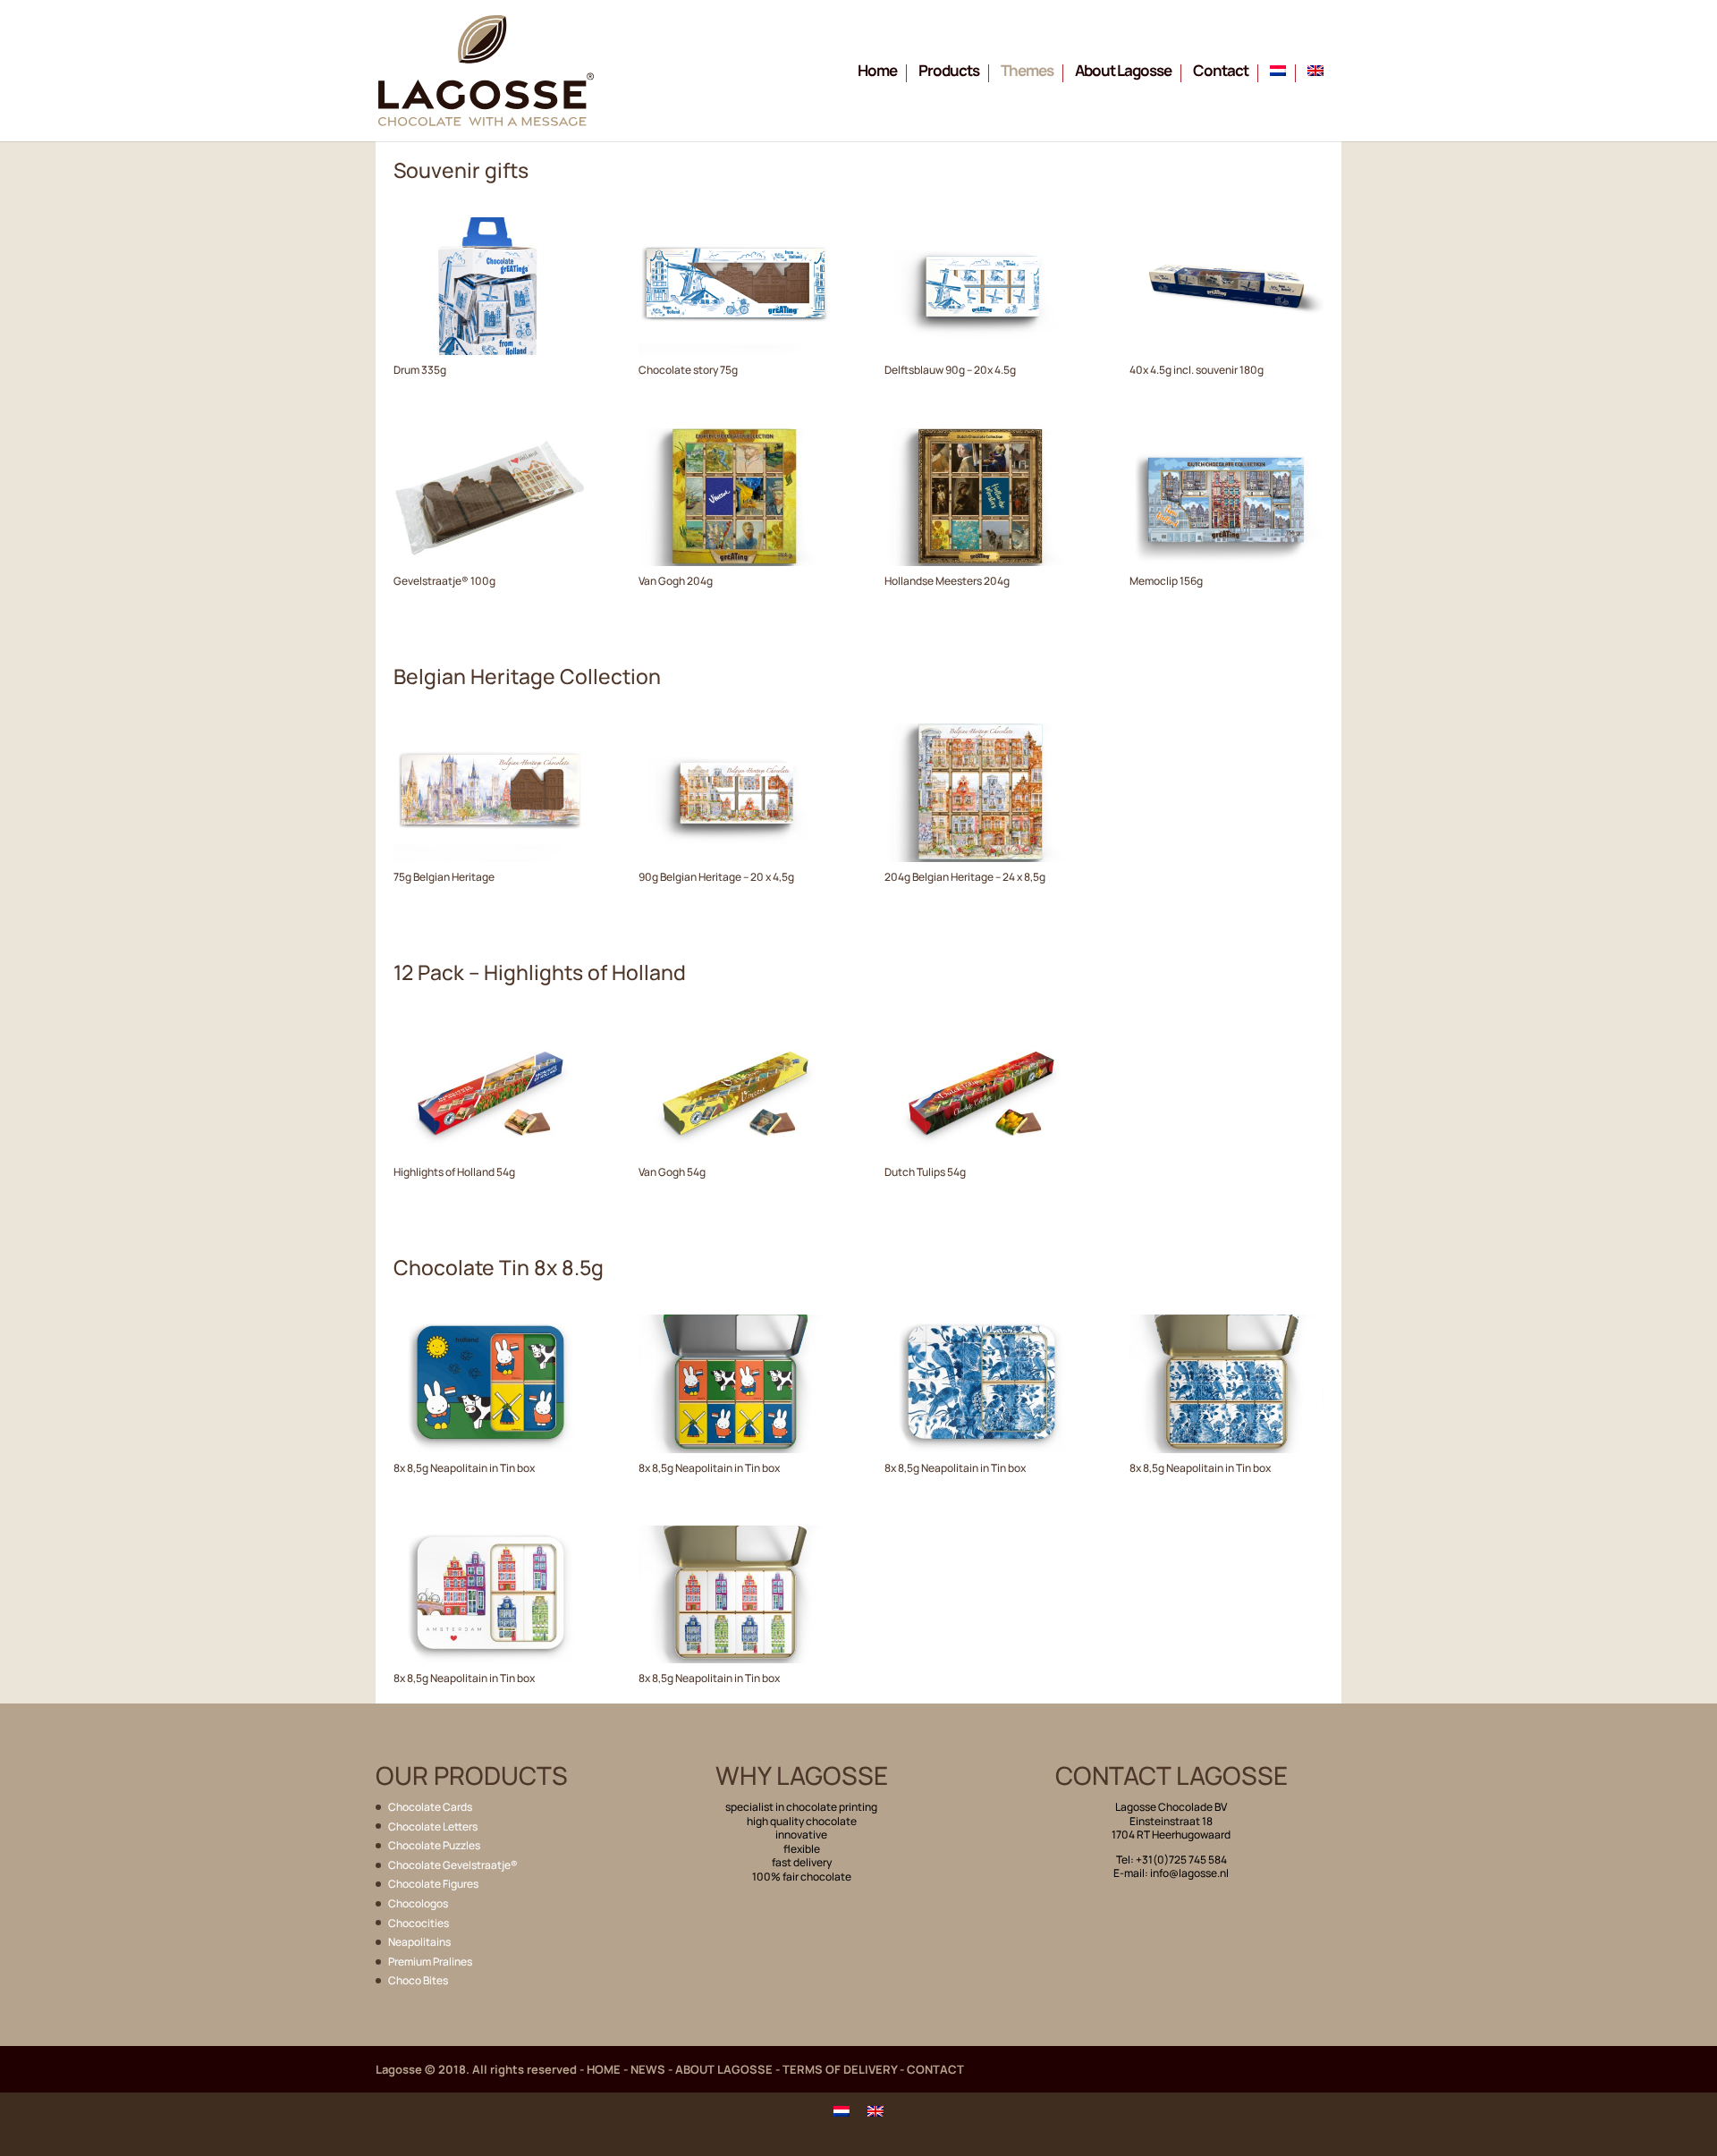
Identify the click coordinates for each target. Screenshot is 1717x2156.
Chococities (419, 1923)
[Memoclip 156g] (1226, 562)
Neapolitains (419, 1942)
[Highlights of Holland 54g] (491, 1153)
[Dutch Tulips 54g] (981, 1153)
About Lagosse (1123, 72)
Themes (1027, 72)
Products (949, 72)
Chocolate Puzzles (434, 1845)
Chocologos (418, 1903)
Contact (1221, 72)
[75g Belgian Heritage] (491, 858)
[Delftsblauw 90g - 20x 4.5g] (981, 351)
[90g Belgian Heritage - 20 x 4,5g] (736, 858)
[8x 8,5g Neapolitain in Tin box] (491, 1449)
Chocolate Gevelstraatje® (453, 1865)
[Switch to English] (875, 2110)
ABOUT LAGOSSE (724, 2069)
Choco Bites (418, 1980)
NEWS (648, 2069)
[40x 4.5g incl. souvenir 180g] (1226, 351)
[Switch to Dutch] (1283, 103)
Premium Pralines (430, 1962)
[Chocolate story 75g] (736, 351)
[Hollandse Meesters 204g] (981, 562)
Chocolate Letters (433, 1826)
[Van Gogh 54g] (736, 1153)
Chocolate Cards (430, 1807)
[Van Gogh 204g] (736, 562)
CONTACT (935, 2069)
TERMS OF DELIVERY (840, 2069)
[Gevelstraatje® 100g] (491, 562)
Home (877, 72)
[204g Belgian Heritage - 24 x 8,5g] (981, 858)
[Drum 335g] (491, 351)
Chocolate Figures (433, 1884)
